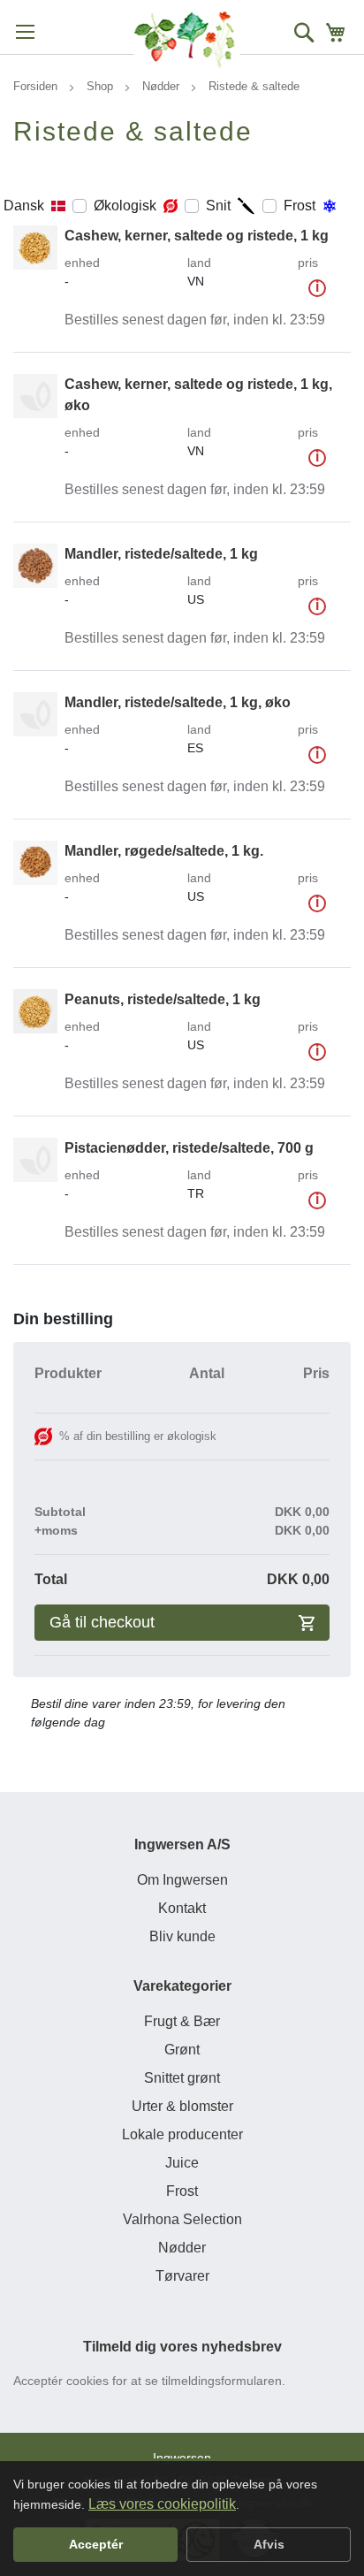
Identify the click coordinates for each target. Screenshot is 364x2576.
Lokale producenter (182, 2134)
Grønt (182, 2050)
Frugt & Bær (182, 2021)
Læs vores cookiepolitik (162, 2504)
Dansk (24, 206)
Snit (218, 206)
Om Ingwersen (182, 1880)
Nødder (163, 86)
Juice (182, 2163)
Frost (300, 206)
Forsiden (37, 86)
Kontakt (182, 1908)
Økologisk (125, 206)
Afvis (269, 2544)
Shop (102, 86)
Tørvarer (182, 2276)
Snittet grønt (182, 2078)
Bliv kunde (182, 1936)
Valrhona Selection (182, 2219)
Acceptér (96, 2544)
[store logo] (186, 40)
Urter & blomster (182, 2106)
